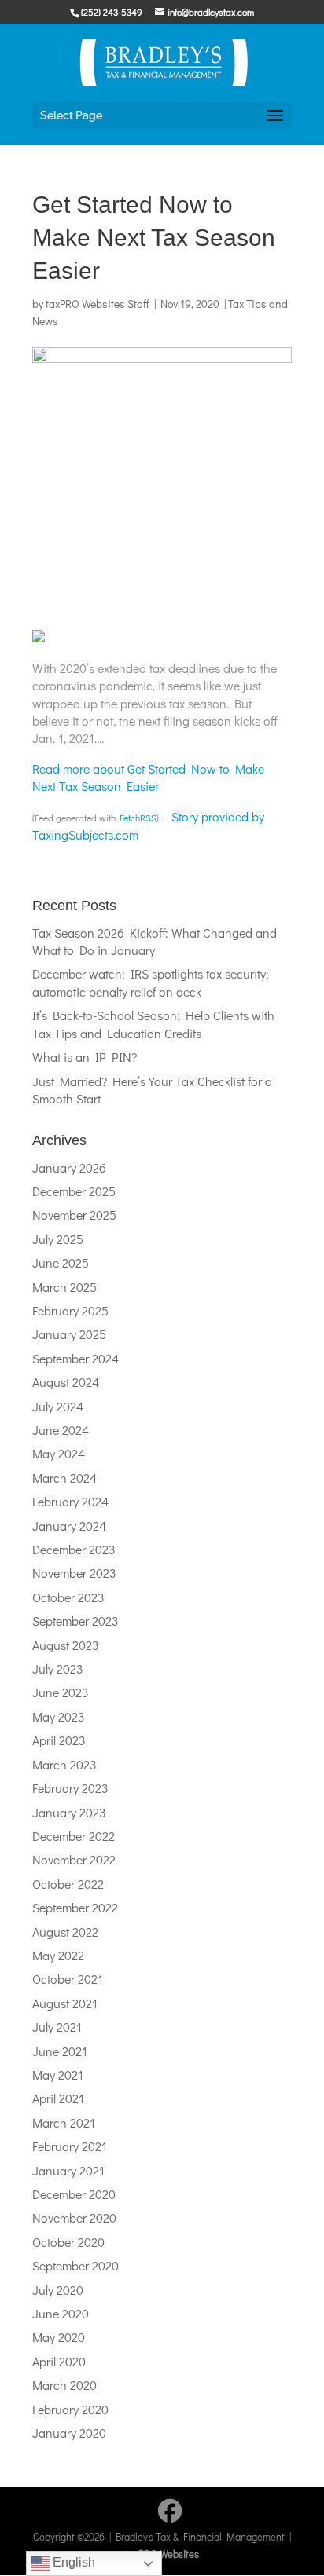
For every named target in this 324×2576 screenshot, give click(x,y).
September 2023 (75, 1621)
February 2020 (70, 2409)
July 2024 (58, 1406)
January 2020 (69, 2433)
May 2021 (58, 2075)
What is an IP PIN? (85, 1057)
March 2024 (64, 1478)
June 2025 (61, 1262)
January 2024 (69, 1526)
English (72, 2562)
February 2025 (70, 1310)
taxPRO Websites (162, 2554)
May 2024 (59, 1453)
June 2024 (61, 1430)
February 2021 (70, 2146)
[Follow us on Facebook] (170, 2511)
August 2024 (66, 1382)
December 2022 (74, 1836)
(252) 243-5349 (112, 12)
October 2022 (68, 1884)
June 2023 (61, 1692)
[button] (275, 116)
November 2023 (74, 1573)
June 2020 (61, 2313)
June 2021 (60, 2051)
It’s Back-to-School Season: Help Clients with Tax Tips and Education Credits (153, 1024)
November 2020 (74, 2217)
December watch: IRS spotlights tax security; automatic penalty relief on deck (151, 982)
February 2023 (70, 1788)
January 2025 (69, 1334)
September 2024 (75, 1358)
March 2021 (64, 2122)
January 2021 (68, 2170)
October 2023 (68, 1597)
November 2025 (74, 1215)
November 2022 (74, 1859)
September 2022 (75, 1907)
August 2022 (65, 1932)
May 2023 (59, 1716)
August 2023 (66, 1645)
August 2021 (65, 2003)
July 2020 (58, 2290)
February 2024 (70, 1501)
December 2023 (74, 1549)
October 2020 (68, 2242)
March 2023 (64, 1764)
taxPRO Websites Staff (98, 304)
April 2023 (59, 1740)
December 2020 (74, 2194)
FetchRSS (138, 818)
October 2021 (68, 1979)
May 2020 (59, 2337)
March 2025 (64, 1287)
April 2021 (58, 2098)
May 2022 (58, 1955)
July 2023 (58, 1669)
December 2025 (74, 1191)
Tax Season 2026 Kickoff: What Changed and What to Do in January (155, 941)
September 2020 (75, 2265)
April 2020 (59, 2361)
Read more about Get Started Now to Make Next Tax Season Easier (148, 777)
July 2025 (58, 1239)
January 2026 (69, 1167)
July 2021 (57, 2027)
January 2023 (69, 1812)
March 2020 (64, 2385)
